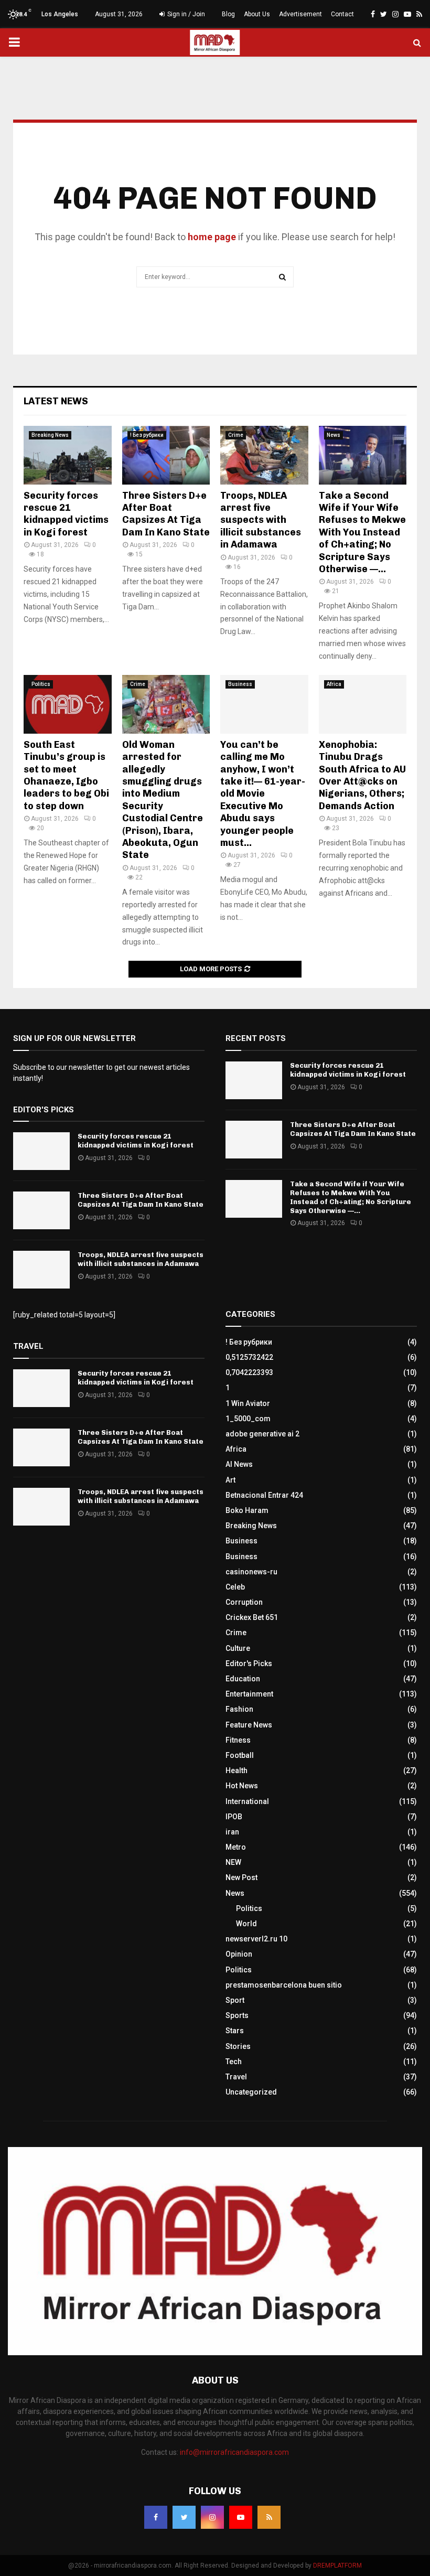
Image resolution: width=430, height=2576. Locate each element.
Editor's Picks (249, 1663)
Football (240, 1755)
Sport (235, 2000)
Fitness (238, 1740)
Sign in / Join (185, 14)
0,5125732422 (249, 1357)
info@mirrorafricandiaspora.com (234, 2452)
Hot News (242, 1786)
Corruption (244, 1602)
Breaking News (50, 435)
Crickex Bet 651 (252, 1617)
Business (240, 684)
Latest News (56, 401)
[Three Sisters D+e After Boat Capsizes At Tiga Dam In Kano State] (166, 455)
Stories (238, 2046)
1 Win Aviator (248, 1403)
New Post (241, 1877)
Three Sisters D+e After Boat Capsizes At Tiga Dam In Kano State (166, 514)
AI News (239, 1464)
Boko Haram (247, 1510)
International (247, 1801)
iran (232, 1832)
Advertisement (300, 14)
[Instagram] (212, 2517)
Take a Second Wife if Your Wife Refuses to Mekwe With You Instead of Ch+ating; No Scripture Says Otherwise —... (362, 532)
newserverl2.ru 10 (256, 1939)
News (334, 435)
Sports (237, 2015)
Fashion (239, 1709)
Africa (334, 684)
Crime (236, 435)
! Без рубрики (147, 435)
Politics (41, 684)
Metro (236, 1847)
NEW (233, 1862)
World (246, 1924)
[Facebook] (156, 2517)
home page (212, 237)
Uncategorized (251, 2092)
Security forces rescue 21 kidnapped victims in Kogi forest (66, 514)
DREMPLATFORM (337, 2566)
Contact (342, 14)
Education (243, 1679)
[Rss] (269, 2517)
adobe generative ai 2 (262, 1434)
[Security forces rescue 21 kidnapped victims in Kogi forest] (68, 455)
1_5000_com (248, 1419)
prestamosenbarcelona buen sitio (284, 1985)
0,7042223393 (249, 1372)
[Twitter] (184, 2517)
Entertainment (249, 1694)
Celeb (235, 1587)
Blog (228, 14)
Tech (234, 2062)
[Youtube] (241, 2517)
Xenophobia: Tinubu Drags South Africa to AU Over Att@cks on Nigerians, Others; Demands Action (362, 775)
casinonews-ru (251, 1572)
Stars (235, 2031)
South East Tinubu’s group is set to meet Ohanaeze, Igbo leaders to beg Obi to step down (66, 775)
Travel (236, 2077)
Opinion (239, 1954)
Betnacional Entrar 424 (264, 1495)
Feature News (249, 1725)
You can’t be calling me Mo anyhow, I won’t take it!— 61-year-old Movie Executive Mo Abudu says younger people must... (263, 794)
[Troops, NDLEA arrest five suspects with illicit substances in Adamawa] (264, 455)
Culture (238, 1648)
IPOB (234, 1817)
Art (230, 1480)
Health (236, 1770)
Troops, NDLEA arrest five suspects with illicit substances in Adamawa (261, 520)
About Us (257, 14)
